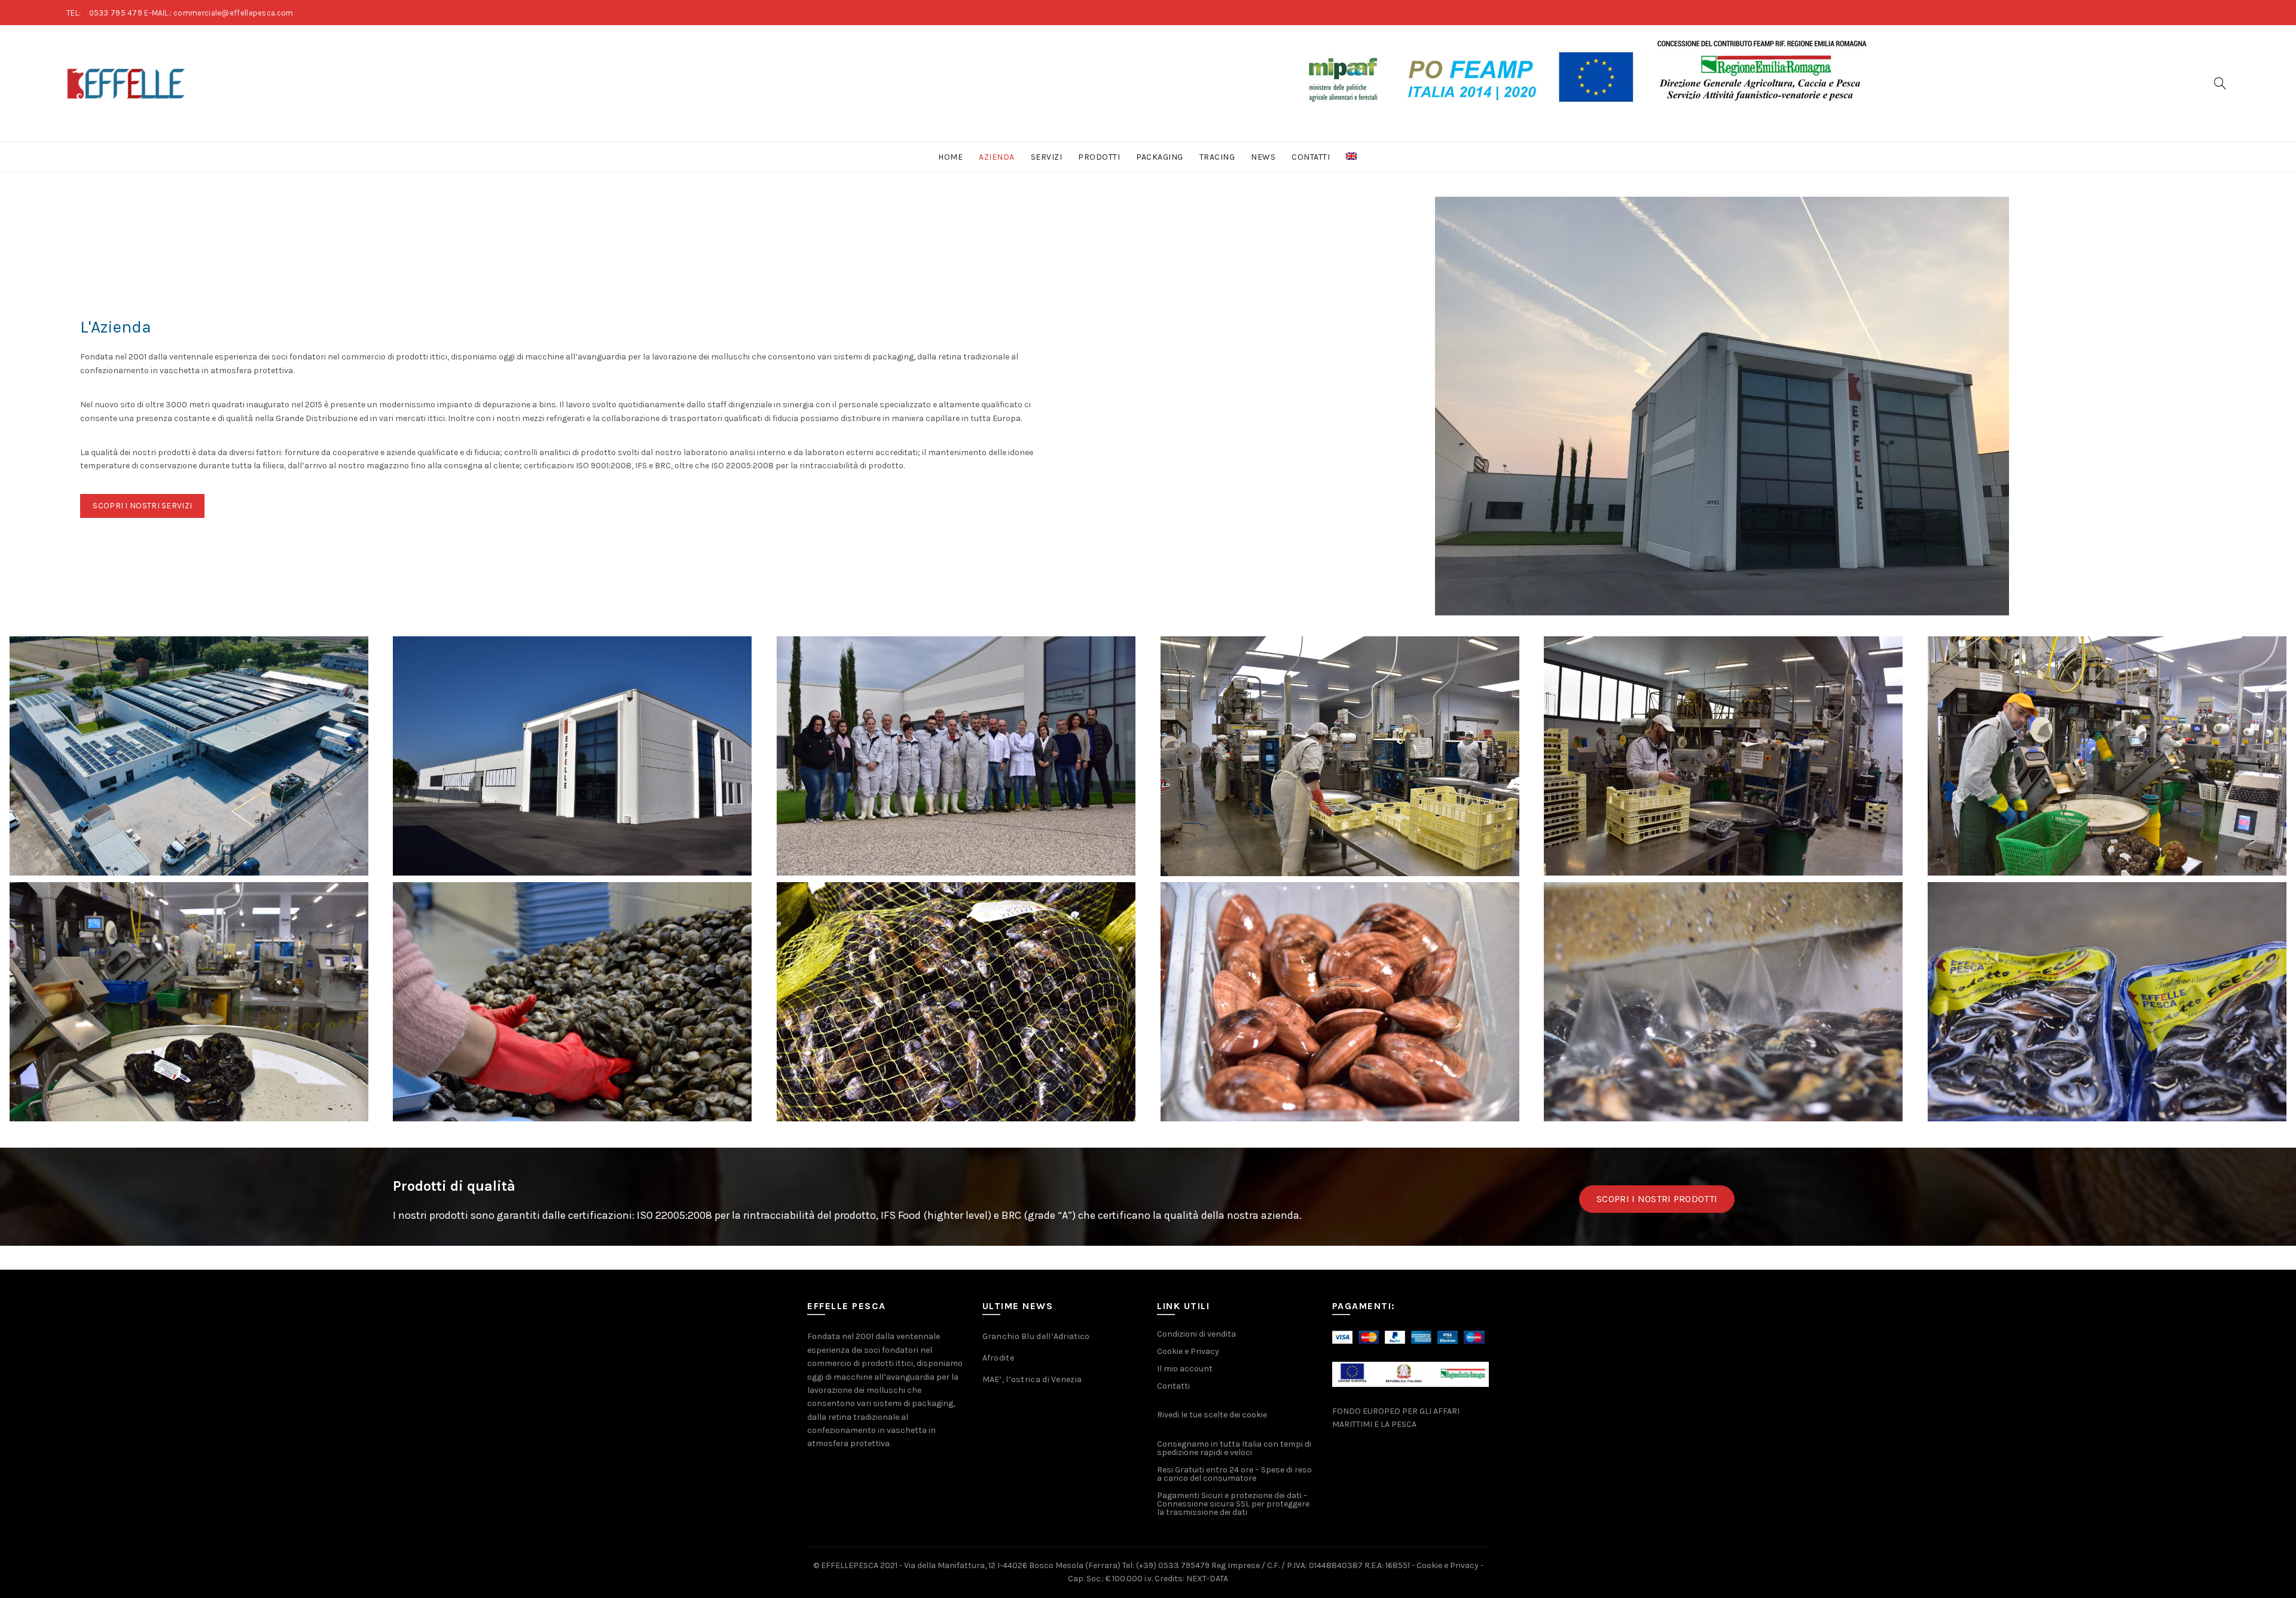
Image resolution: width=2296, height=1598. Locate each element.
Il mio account (1185, 1369)
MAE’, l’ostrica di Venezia (1032, 1379)
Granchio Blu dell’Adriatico (1036, 1336)
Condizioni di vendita (1196, 1334)
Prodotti (1099, 157)
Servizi (1047, 157)
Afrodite (998, 1358)
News (1263, 157)
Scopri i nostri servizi (142, 506)
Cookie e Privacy (1188, 1351)
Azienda (997, 157)
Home (950, 157)
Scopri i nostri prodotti (1657, 1199)
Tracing (1217, 157)
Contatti (1311, 157)
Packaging (1160, 157)
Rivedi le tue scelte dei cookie (1212, 1415)
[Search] (2220, 83)
